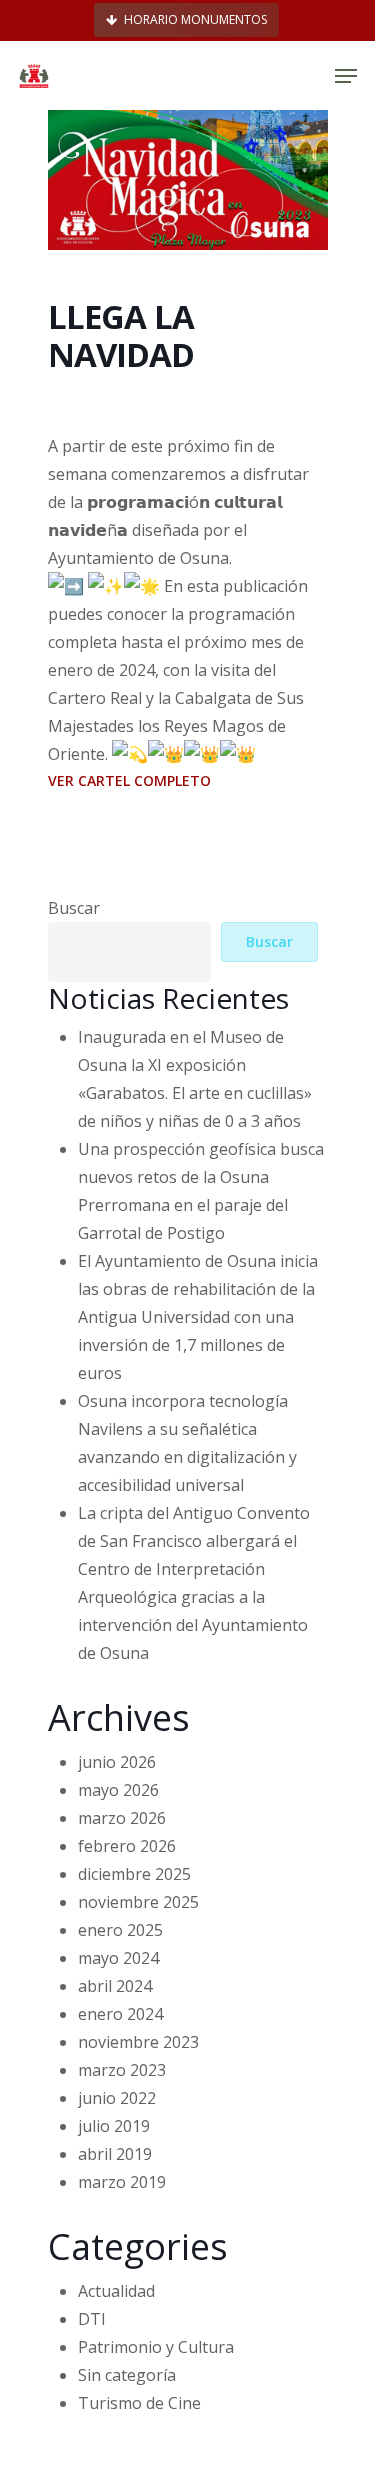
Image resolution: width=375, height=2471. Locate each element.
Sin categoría (127, 2375)
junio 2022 (117, 2098)
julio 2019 (114, 2126)
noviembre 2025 (138, 1902)
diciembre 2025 (134, 1874)
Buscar (74, 908)
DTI (92, 2319)
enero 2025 (120, 1930)
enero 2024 (120, 2014)
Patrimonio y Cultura (156, 2347)
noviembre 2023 (138, 2042)
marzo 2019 (122, 2182)
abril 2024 (115, 1986)
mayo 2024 (118, 1958)
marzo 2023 (122, 2070)
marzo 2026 (122, 1818)
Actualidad (116, 2291)
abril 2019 (115, 2154)
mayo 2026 (118, 1790)
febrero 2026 (127, 1846)
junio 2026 (117, 1762)
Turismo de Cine (139, 2403)
